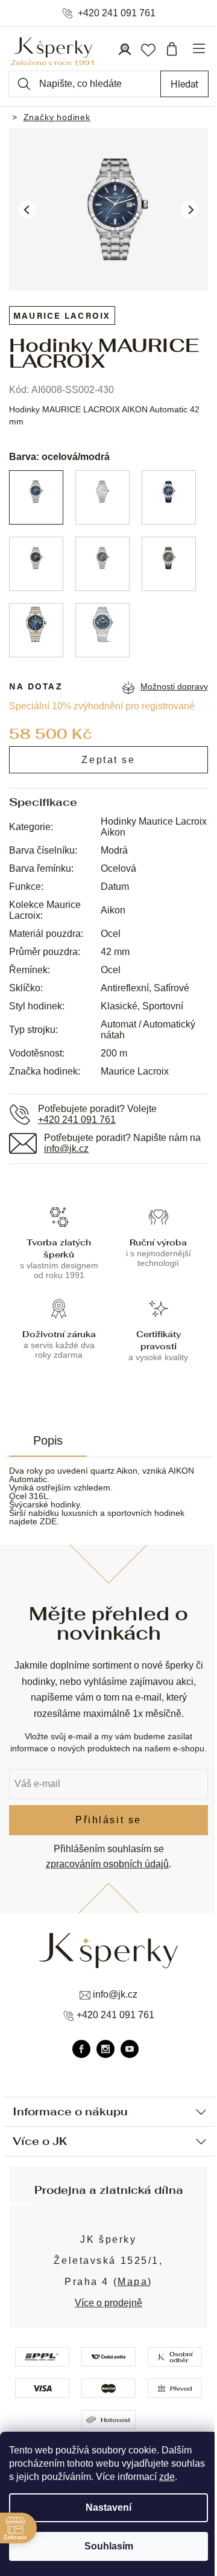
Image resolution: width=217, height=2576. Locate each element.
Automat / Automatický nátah (148, 1030)
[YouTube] (130, 2049)
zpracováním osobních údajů (107, 1864)
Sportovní (163, 1006)
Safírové (171, 988)
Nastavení (108, 2507)
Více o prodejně (108, 2303)
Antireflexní (125, 988)
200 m (114, 1053)
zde (167, 2477)
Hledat (184, 84)
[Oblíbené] (148, 49)
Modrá (114, 850)
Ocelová (118, 868)
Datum (115, 887)
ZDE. (49, 1521)
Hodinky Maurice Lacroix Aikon (154, 827)
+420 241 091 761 (117, 13)
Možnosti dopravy (174, 686)
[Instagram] (105, 2049)
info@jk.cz (66, 1149)
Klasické (119, 1006)
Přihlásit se (108, 1820)
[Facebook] (81, 2049)
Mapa (133, 2282)
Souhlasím (109, 2546)
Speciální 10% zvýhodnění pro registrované (102, 706)
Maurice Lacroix (135, 1071)
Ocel (111, 934)
